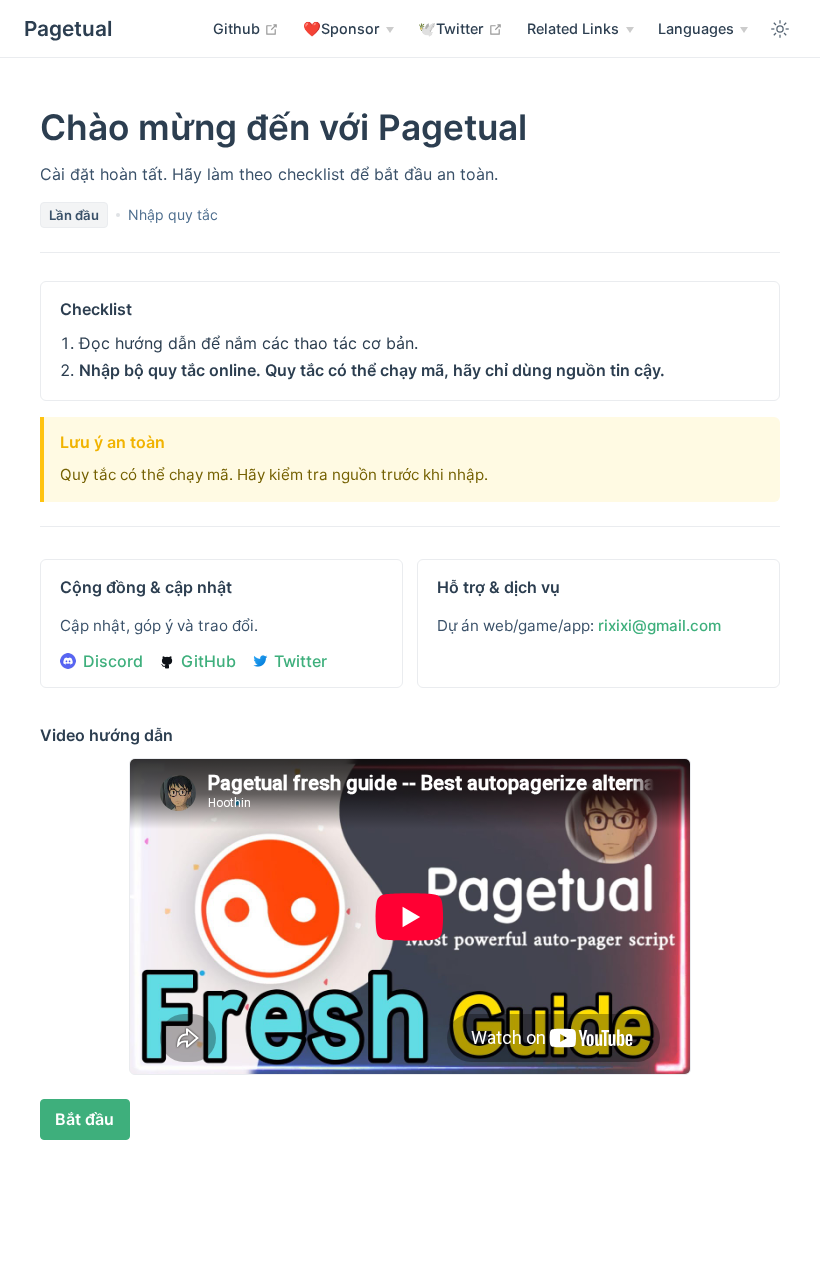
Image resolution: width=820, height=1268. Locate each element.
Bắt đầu (84, 1119)
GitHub (208, 661)
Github (246, 28)
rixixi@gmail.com (659, 625)
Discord (112, 661)
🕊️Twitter (460, 28)
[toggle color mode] (780, 29)
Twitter (300, 661)
